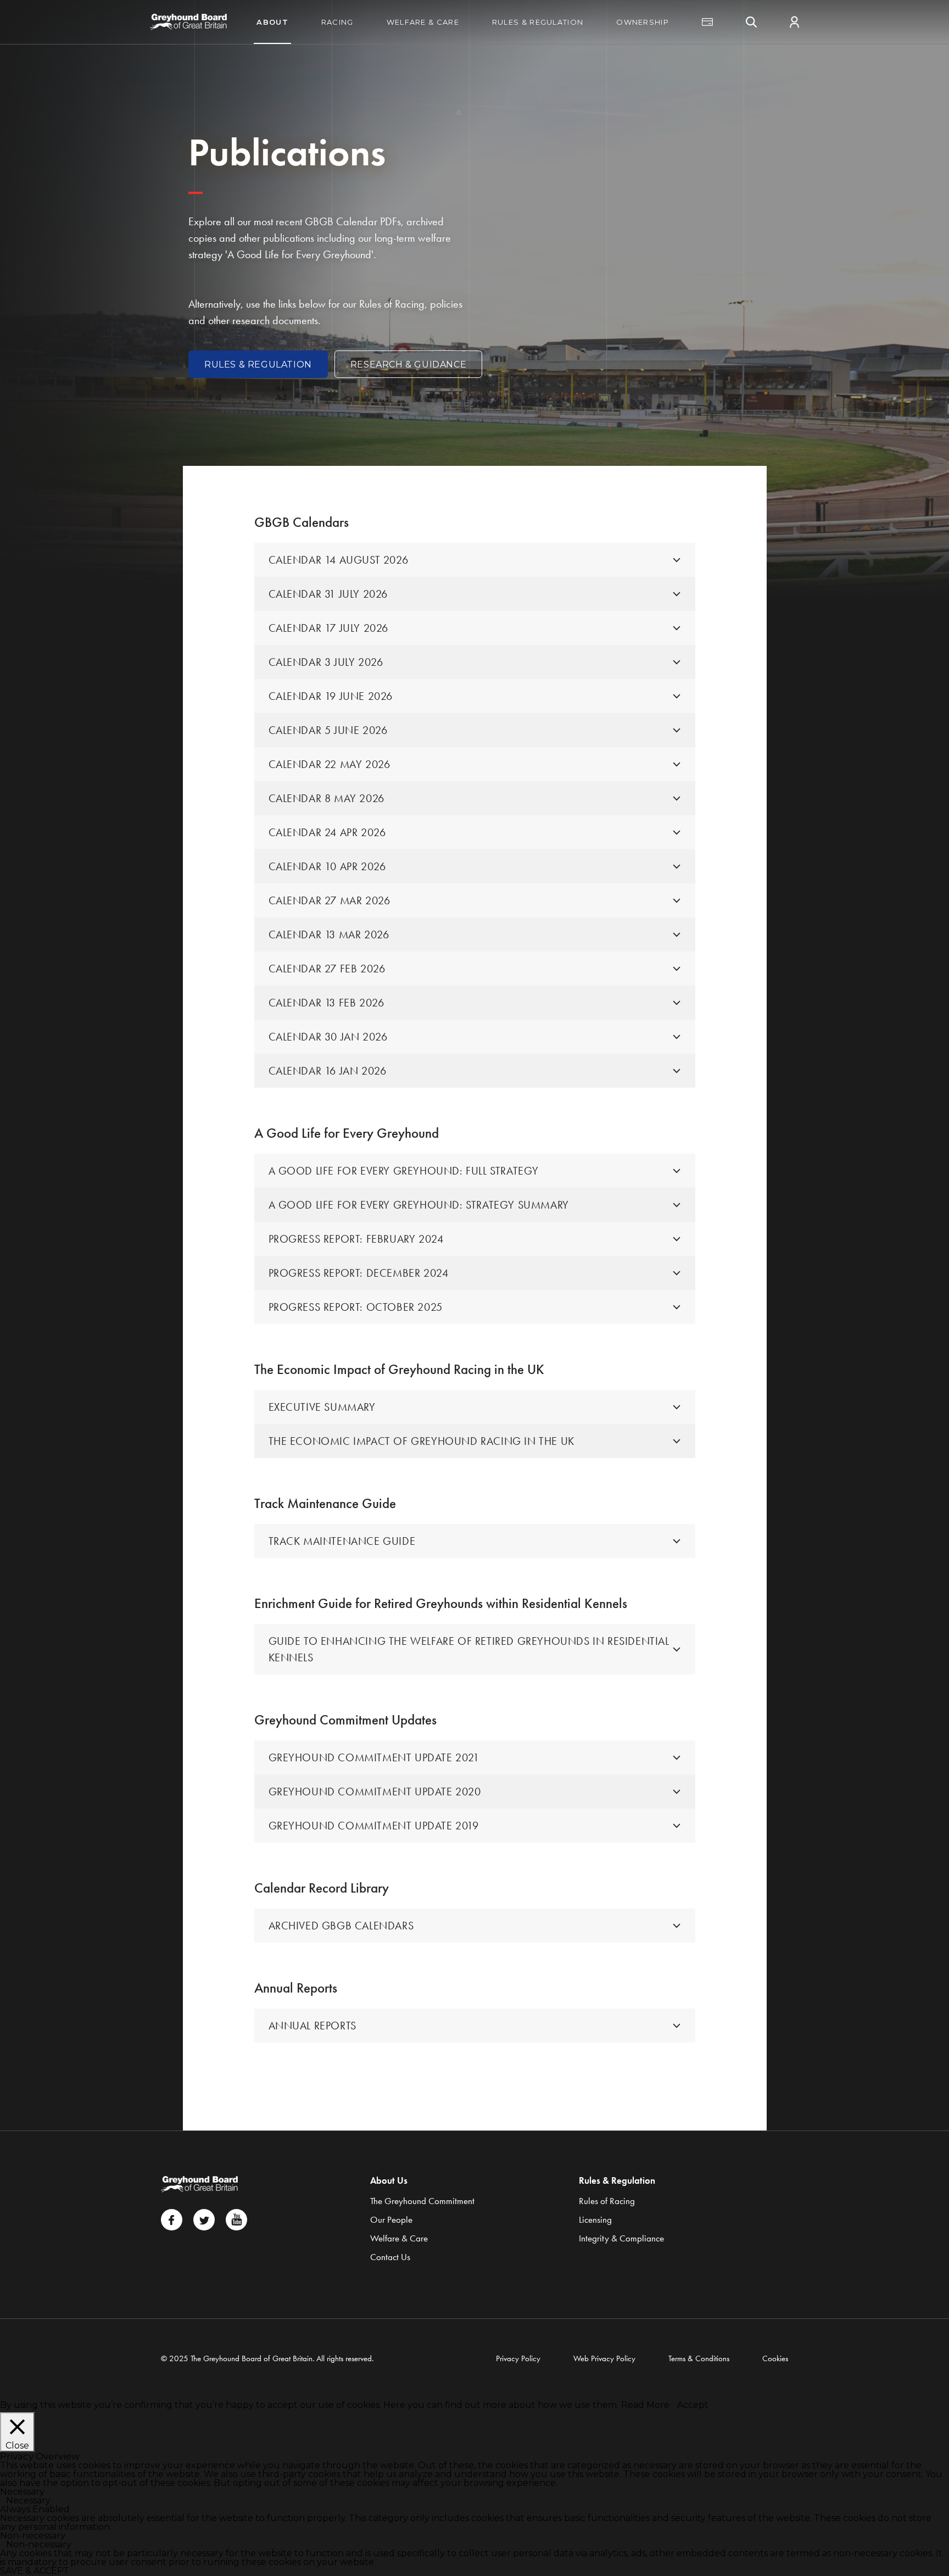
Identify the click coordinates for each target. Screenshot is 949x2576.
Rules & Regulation (538, 22)
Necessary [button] (22, 2492)
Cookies (775, 2358)
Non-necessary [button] (33, 2536)
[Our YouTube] (236, 2220)
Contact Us (390, 2257)
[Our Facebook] (172, 2220)
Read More (645, 2405)
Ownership (643, 22)
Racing (337, 22)
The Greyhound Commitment (422, 2201)
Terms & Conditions (699, 2358)
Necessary (28, 2500)
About (272, 22)
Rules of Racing (607, 2201)
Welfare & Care (423, 22)
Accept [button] (693, 2405)
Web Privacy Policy (604, 2358)
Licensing (595, 2219)
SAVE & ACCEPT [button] (35, 2571)
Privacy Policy (518, 2358)
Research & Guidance (408, 365)
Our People (391, 2219)
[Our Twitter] (204, 2220)
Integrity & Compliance (621, 2238)
